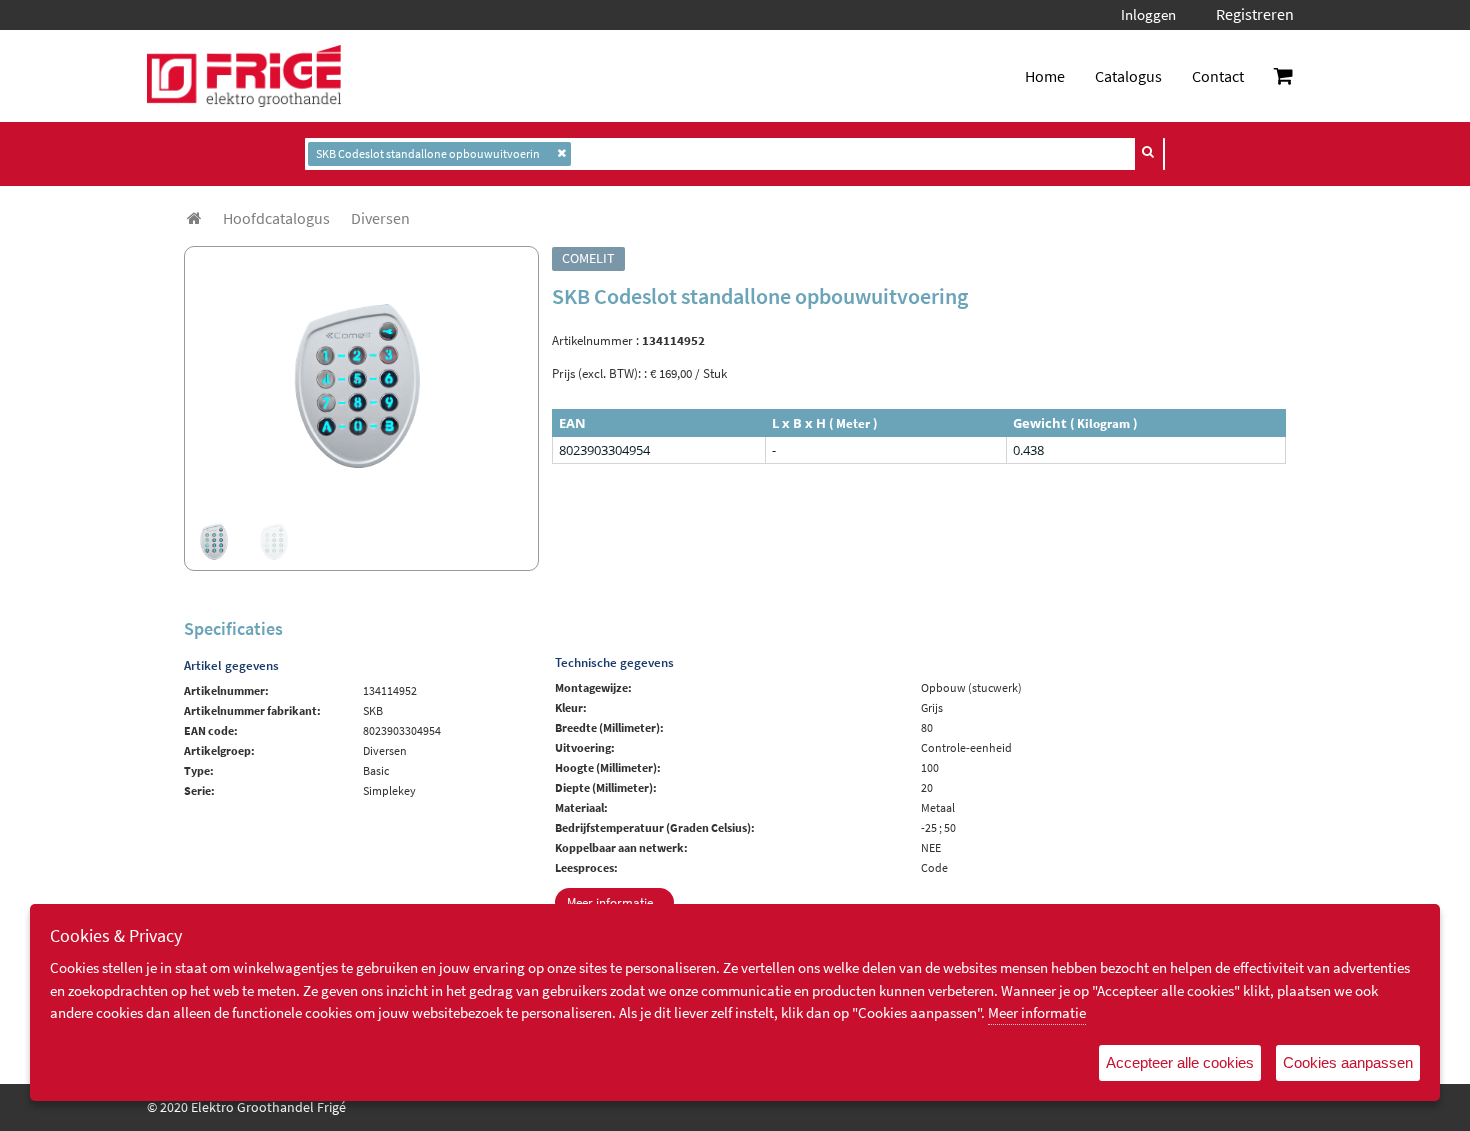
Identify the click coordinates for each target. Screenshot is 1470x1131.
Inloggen (1148, 14)
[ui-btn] (1149, 152)
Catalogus (1128, 76)
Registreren (1255, 14)
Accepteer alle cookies (1180, 1062)
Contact (1218, 76)
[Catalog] (194, 218)
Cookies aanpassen (1348, 1062)
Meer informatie (1037, 1012)
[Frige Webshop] (244, 76)
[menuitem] (276, 218)
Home (1045, 76)
